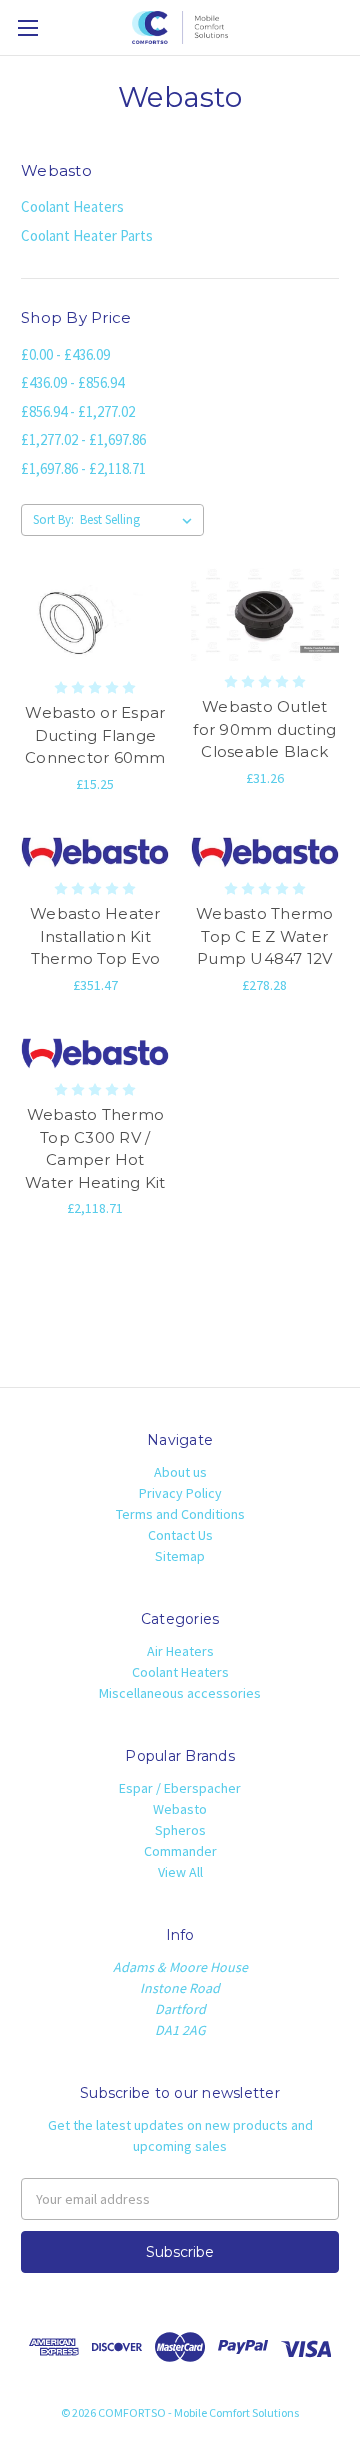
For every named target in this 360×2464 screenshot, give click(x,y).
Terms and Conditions (180, 1514)
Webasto (180, 1809)
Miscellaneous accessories (180, 1693)
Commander (180, 1851)
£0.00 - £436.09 (65, 354)
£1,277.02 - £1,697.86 (83, 439)
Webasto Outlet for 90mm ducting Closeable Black (264, 729)
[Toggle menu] (27, 27)
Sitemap (180, 1556)
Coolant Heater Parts (87, 235)
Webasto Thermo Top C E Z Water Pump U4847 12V (265, 936)
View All (180, 1872)
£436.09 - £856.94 (72, 382)
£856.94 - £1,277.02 (78, 411)
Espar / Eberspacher (180, 1788)
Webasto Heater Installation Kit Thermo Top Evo (95, 936)
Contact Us (180, 1535)
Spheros (180, 1830)
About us (180, 1472)
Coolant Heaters (72, 206)
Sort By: (53, 519)
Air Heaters (180, 1651)
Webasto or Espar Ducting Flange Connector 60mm (95, 735)
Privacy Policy (180, 1493)
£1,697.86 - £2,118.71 (83, 468)
